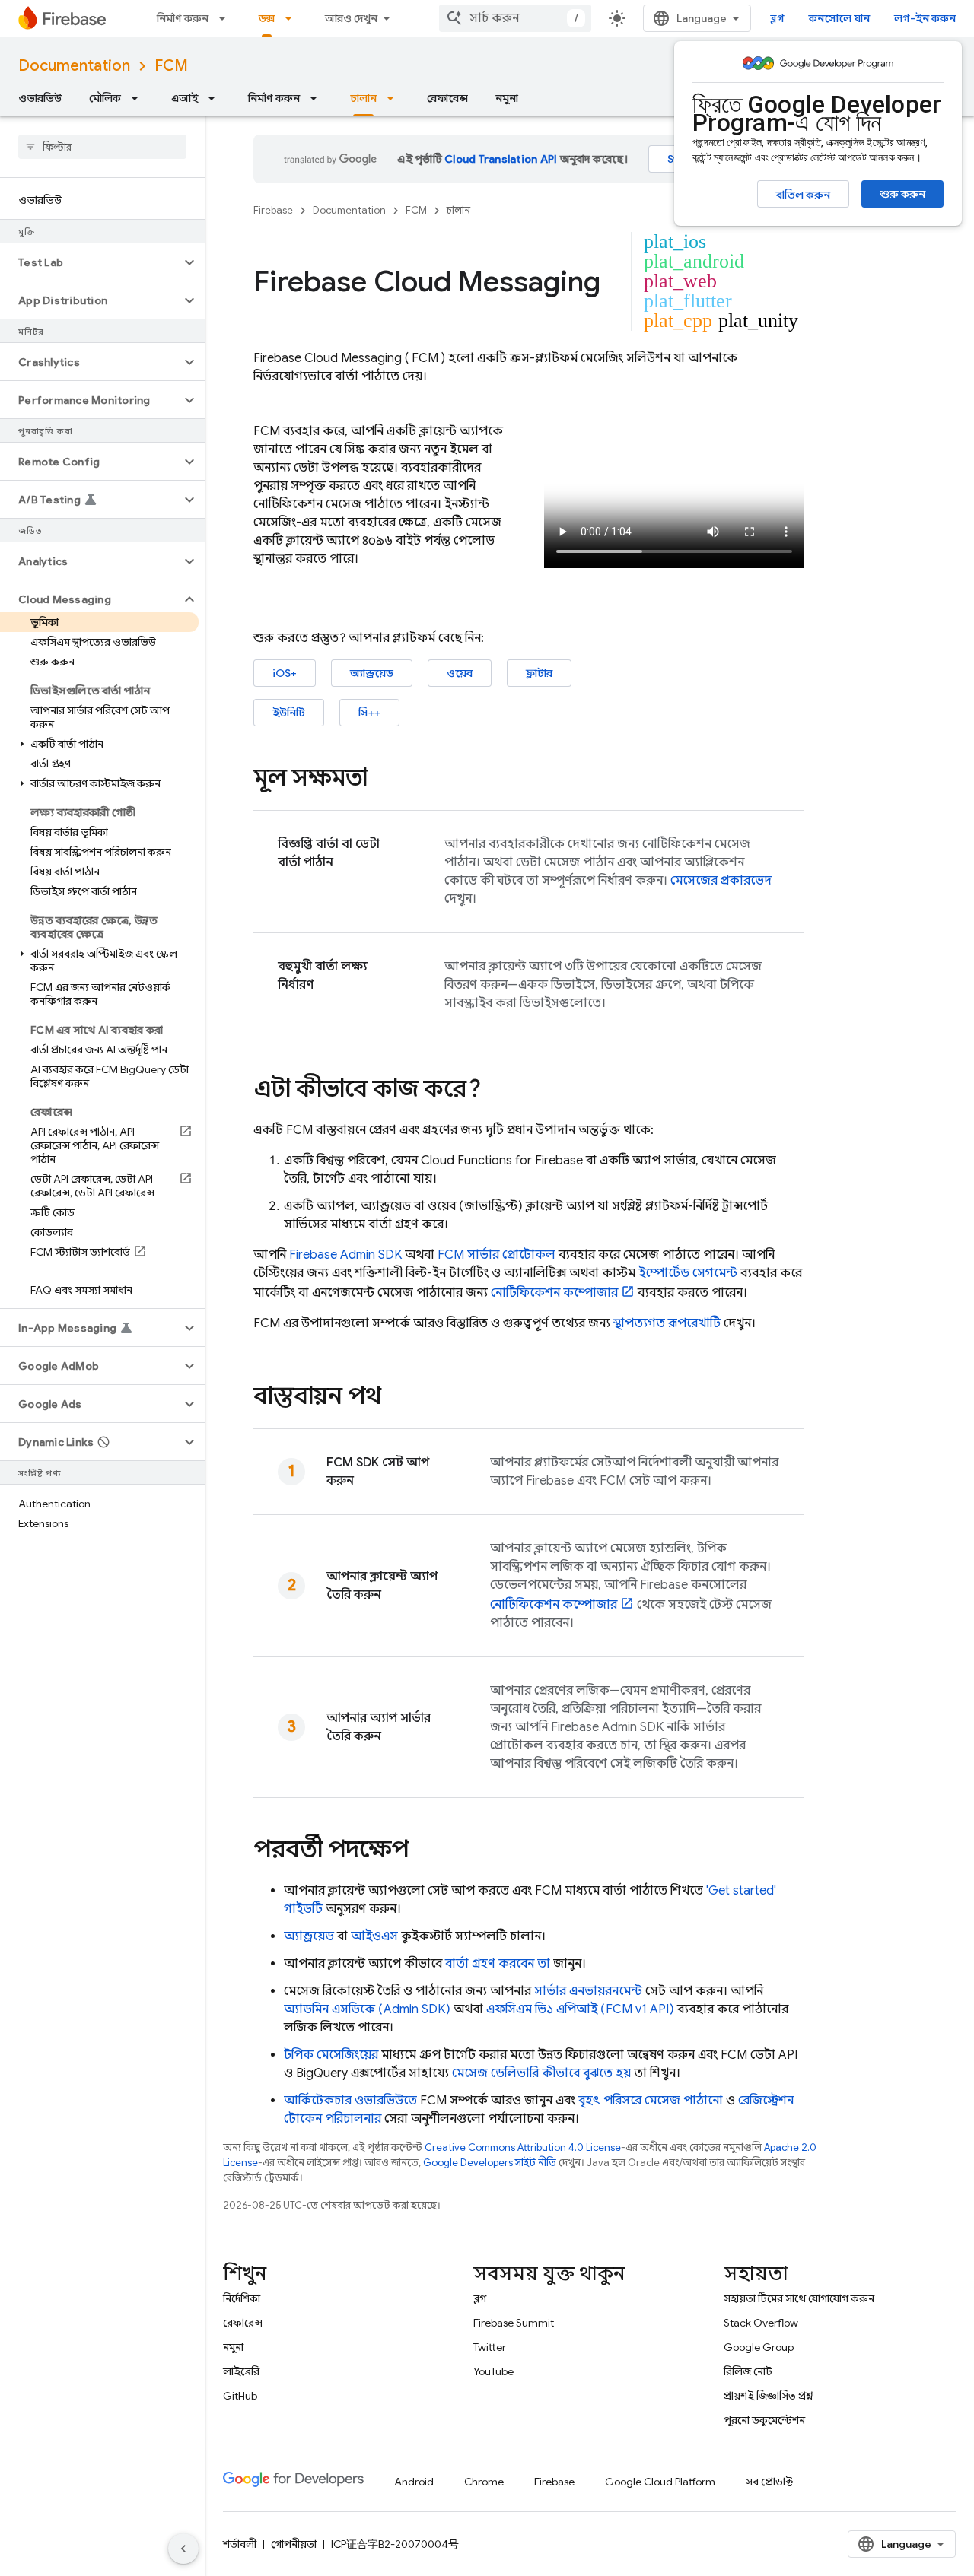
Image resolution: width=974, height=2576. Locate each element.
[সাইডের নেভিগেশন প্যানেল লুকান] (183, 2549)
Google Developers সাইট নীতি (490, 2163)
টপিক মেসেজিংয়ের (331, 2055)
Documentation (74, 66)
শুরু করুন (902, 194)
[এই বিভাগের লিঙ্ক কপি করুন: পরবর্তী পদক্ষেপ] (424, 1851)
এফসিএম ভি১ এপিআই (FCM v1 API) (580, 2009)
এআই (185, 98)
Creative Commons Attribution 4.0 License (523, 2147)
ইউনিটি (289, 713)
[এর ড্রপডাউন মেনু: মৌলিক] (139, 98)
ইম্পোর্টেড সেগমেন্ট (688, 1273)
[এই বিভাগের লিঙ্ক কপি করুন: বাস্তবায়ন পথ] (396, 1398)
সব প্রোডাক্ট (770, 2482)
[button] (90, 262)
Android (414, 2482)
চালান (363, 98)
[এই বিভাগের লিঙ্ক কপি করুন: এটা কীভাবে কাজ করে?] (496, 1091)
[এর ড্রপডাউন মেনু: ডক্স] (293, 18)
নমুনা (507, 98)
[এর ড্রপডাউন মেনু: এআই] (216, 98)
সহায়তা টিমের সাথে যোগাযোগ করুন (799, 2298)
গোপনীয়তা (294, 2544)
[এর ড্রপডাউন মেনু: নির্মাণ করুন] (227, 18)
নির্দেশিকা (242, 2298)
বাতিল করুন (803, 195)
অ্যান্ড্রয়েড (372, 673)
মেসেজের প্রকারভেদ (721, 881)
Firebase (273, 210)
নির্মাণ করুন (183, 18)
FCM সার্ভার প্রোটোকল (497, 1255)
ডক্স (267, 18)
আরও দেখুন (351, 18)
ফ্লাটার (539, 673)
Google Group (759, 2347)
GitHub (240, 2396)
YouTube (493, 2371)
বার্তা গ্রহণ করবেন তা (498, 1964)
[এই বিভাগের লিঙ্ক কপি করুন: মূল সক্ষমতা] (383, 780)
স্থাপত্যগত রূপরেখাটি (667, 1323)
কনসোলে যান (839, 18)
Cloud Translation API (501, 159)
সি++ (369, 713)
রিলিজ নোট (748, 2371)
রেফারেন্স (447, 98)
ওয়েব (460, 673)
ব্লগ (777, 18)
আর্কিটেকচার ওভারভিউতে (350, 2101)
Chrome (484, 2482)
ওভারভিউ (40, 98)
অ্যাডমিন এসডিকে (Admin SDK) (367, 2009)
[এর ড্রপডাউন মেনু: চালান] (395, 98)
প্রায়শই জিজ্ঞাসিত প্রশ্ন (769, 2396)
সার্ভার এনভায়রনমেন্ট (588, 1991)
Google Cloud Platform (660, 2482)
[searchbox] (102, 147)
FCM (171, 66)
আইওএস (374, 1936)
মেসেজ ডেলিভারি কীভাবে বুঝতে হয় (541, 2073)
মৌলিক (105, 98)
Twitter (490, 2347)
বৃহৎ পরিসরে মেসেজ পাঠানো (651, 2101)
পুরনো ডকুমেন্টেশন (764, 2420)
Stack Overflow (761, 2323)
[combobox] (515, 18)
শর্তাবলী (240, 2544)
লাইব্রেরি (241, 2371)
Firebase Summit (514, 2323)
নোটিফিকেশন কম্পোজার (554, 1293)
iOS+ (285, 673)
